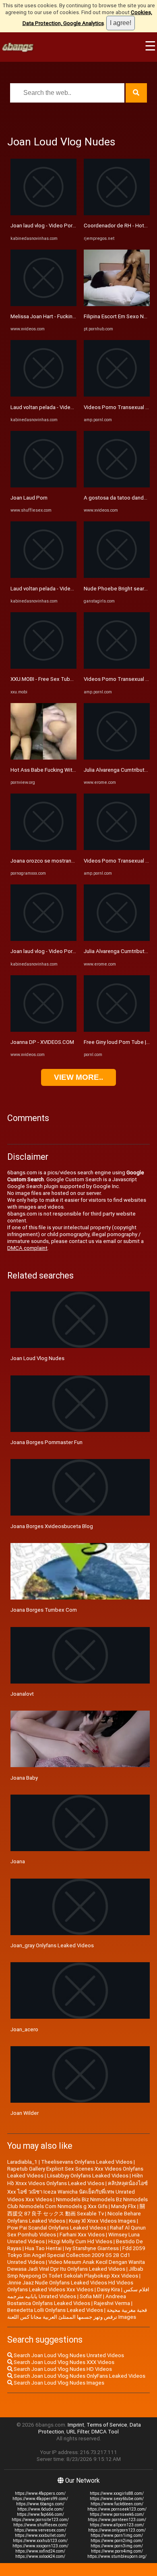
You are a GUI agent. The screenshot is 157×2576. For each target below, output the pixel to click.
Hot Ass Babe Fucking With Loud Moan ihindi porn (70, 770)
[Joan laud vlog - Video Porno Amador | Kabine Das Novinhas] (43, 213)
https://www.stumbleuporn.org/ (117, 2556)
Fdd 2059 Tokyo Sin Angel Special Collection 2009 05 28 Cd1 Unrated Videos (76, 2255)
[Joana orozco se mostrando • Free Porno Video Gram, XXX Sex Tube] (43, 848)
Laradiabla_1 (22, 2162)
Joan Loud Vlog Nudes (37, 1358)
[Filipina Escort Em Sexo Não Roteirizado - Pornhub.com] (117, 304)
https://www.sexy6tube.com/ (117, 2499)
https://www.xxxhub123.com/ (40, 2541)
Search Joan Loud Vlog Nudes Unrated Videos (68, 2355)
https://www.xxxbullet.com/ (40, 2535)
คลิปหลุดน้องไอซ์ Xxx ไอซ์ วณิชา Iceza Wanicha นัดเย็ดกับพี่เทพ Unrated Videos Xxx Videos (77, 2191)
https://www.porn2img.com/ (117, 2541)
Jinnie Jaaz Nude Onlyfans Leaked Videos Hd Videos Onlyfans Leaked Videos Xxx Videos (70, 2286)
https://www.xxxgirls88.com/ (117, 2493)
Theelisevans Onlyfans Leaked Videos (87, 2162)
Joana (18, 1861)
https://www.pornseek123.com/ (117, 2509)
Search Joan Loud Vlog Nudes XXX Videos (63, 2362)
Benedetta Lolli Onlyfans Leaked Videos (55, 2310)
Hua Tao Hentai (43, 2248)
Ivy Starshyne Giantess (92, 2248)
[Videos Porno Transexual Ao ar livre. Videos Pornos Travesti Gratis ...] (117, 395)
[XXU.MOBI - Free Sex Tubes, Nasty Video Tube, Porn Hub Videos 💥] (43, 667)
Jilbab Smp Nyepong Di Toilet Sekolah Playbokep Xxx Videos (75, 2272)
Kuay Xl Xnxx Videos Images (102, 2221)
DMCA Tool (105, 2432)
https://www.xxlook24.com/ (40, 2556)
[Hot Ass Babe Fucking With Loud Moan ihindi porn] (43, 758)
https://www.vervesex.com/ (40, 2530)
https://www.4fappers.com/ (40, 2493)
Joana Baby (24, 1778)
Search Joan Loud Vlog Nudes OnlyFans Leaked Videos (79, 2376)
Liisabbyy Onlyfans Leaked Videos (88, 2176)
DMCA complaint (27, 1248)
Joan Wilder (25, 2113)
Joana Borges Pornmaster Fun (46, 1442)
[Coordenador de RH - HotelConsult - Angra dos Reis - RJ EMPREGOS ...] (117, 213)
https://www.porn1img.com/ (117, 2535)
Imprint (76, 2425)
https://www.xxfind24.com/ (40, 2551)
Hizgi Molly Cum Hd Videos (80, 2241)
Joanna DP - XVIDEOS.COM (42, 1042)
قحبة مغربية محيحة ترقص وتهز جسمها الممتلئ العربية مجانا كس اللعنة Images (77, 2314)
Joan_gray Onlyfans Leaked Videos (52, 1945)
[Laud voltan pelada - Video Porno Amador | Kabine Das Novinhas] (43, 395)
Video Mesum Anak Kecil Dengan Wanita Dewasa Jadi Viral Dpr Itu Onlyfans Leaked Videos (76, 2265)
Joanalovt (22, 1694)
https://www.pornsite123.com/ (40, 2520)
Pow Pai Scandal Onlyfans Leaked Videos (57, 2228)
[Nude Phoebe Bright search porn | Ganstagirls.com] (117, 576)
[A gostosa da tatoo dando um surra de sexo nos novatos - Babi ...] (117, 486)
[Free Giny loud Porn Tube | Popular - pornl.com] (117, 1030)
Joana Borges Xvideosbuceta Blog (52, 1526)
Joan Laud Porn (29, 498)
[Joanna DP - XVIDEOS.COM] (43, 1030)
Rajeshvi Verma (112, 2303)
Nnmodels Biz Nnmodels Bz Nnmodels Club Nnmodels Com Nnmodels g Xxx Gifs (77, 2203)
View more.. (78, 1077)
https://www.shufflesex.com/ (40, 2525)
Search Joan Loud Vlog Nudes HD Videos (62, 2369)
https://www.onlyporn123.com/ (117, 2530)
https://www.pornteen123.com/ (117, 2520)
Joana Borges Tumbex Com (44, 1610)
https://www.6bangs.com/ (40, 2504)
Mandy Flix (124, 2206)
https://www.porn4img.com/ (117, 2551)
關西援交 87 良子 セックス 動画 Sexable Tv (76, 2210)
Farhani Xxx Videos (82, 2235)
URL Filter (78, 2432)
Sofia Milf (91, 2296)
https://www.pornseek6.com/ (117, 2514)
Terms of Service (107, 2425)
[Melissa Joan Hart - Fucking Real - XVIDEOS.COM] (43, 304)
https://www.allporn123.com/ (117, 2525)
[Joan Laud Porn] (43, 486)
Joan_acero (24, 2029)
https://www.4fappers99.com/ (40, 2499)
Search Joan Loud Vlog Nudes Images (58, 2383)
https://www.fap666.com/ (40, 2514)
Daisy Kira (108, 2289)
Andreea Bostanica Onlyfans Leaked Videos (67, 2300)
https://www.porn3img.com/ (117, 2546)
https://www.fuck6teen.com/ (117, 2504)
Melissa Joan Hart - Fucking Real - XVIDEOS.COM (68, 316)
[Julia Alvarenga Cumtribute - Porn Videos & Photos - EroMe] (117, 758)
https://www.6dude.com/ (40, 2509)
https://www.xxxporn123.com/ (40, 2546)
